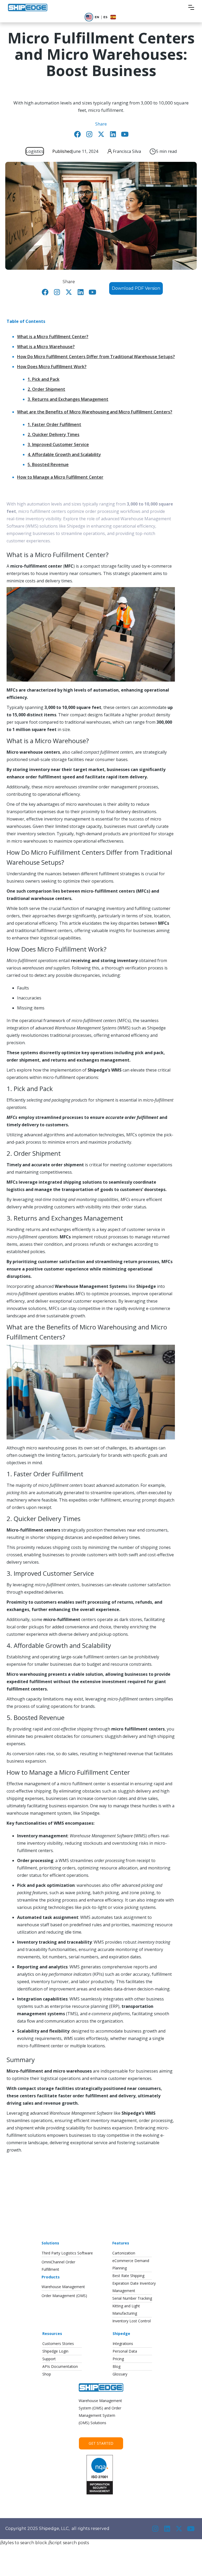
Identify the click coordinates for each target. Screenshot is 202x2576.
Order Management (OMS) (64, 2296)
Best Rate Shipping (128, 2276)
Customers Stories (58, 2344)
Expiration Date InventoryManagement (134, 2287)
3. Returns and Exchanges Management (68, 399)
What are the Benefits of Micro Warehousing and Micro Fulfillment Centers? (95, 412)
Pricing (118, 2359)
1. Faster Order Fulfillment (54, 424)
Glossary (120, 2374)
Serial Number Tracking (132, 2298)
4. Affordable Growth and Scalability (64, 454)
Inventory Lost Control (132, 2321)
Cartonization (124, 2253)
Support (49, 2359)
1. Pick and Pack (44, 379)
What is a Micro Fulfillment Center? (53, 337)
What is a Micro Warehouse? (46, 347)
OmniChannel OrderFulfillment (58, 2266)
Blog (117, 2366)
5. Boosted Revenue (48, 464)
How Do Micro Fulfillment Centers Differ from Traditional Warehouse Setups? (96, 357)
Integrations (123, 2344)
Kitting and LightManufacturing (126, 2310)
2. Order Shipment (46, 389)
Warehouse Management (63, 2287)
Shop (47, 2374)
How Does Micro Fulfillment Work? (52, 367)
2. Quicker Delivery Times (54, 434)
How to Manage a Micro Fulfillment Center (60, 477)
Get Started (101, 2443)
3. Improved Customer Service (58, 444)
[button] (191, 7)
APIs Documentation (60, 2366)
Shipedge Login (55, 2351)
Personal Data (125, 2351)
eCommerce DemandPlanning (131, 2264)
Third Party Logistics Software (67, 2253)
